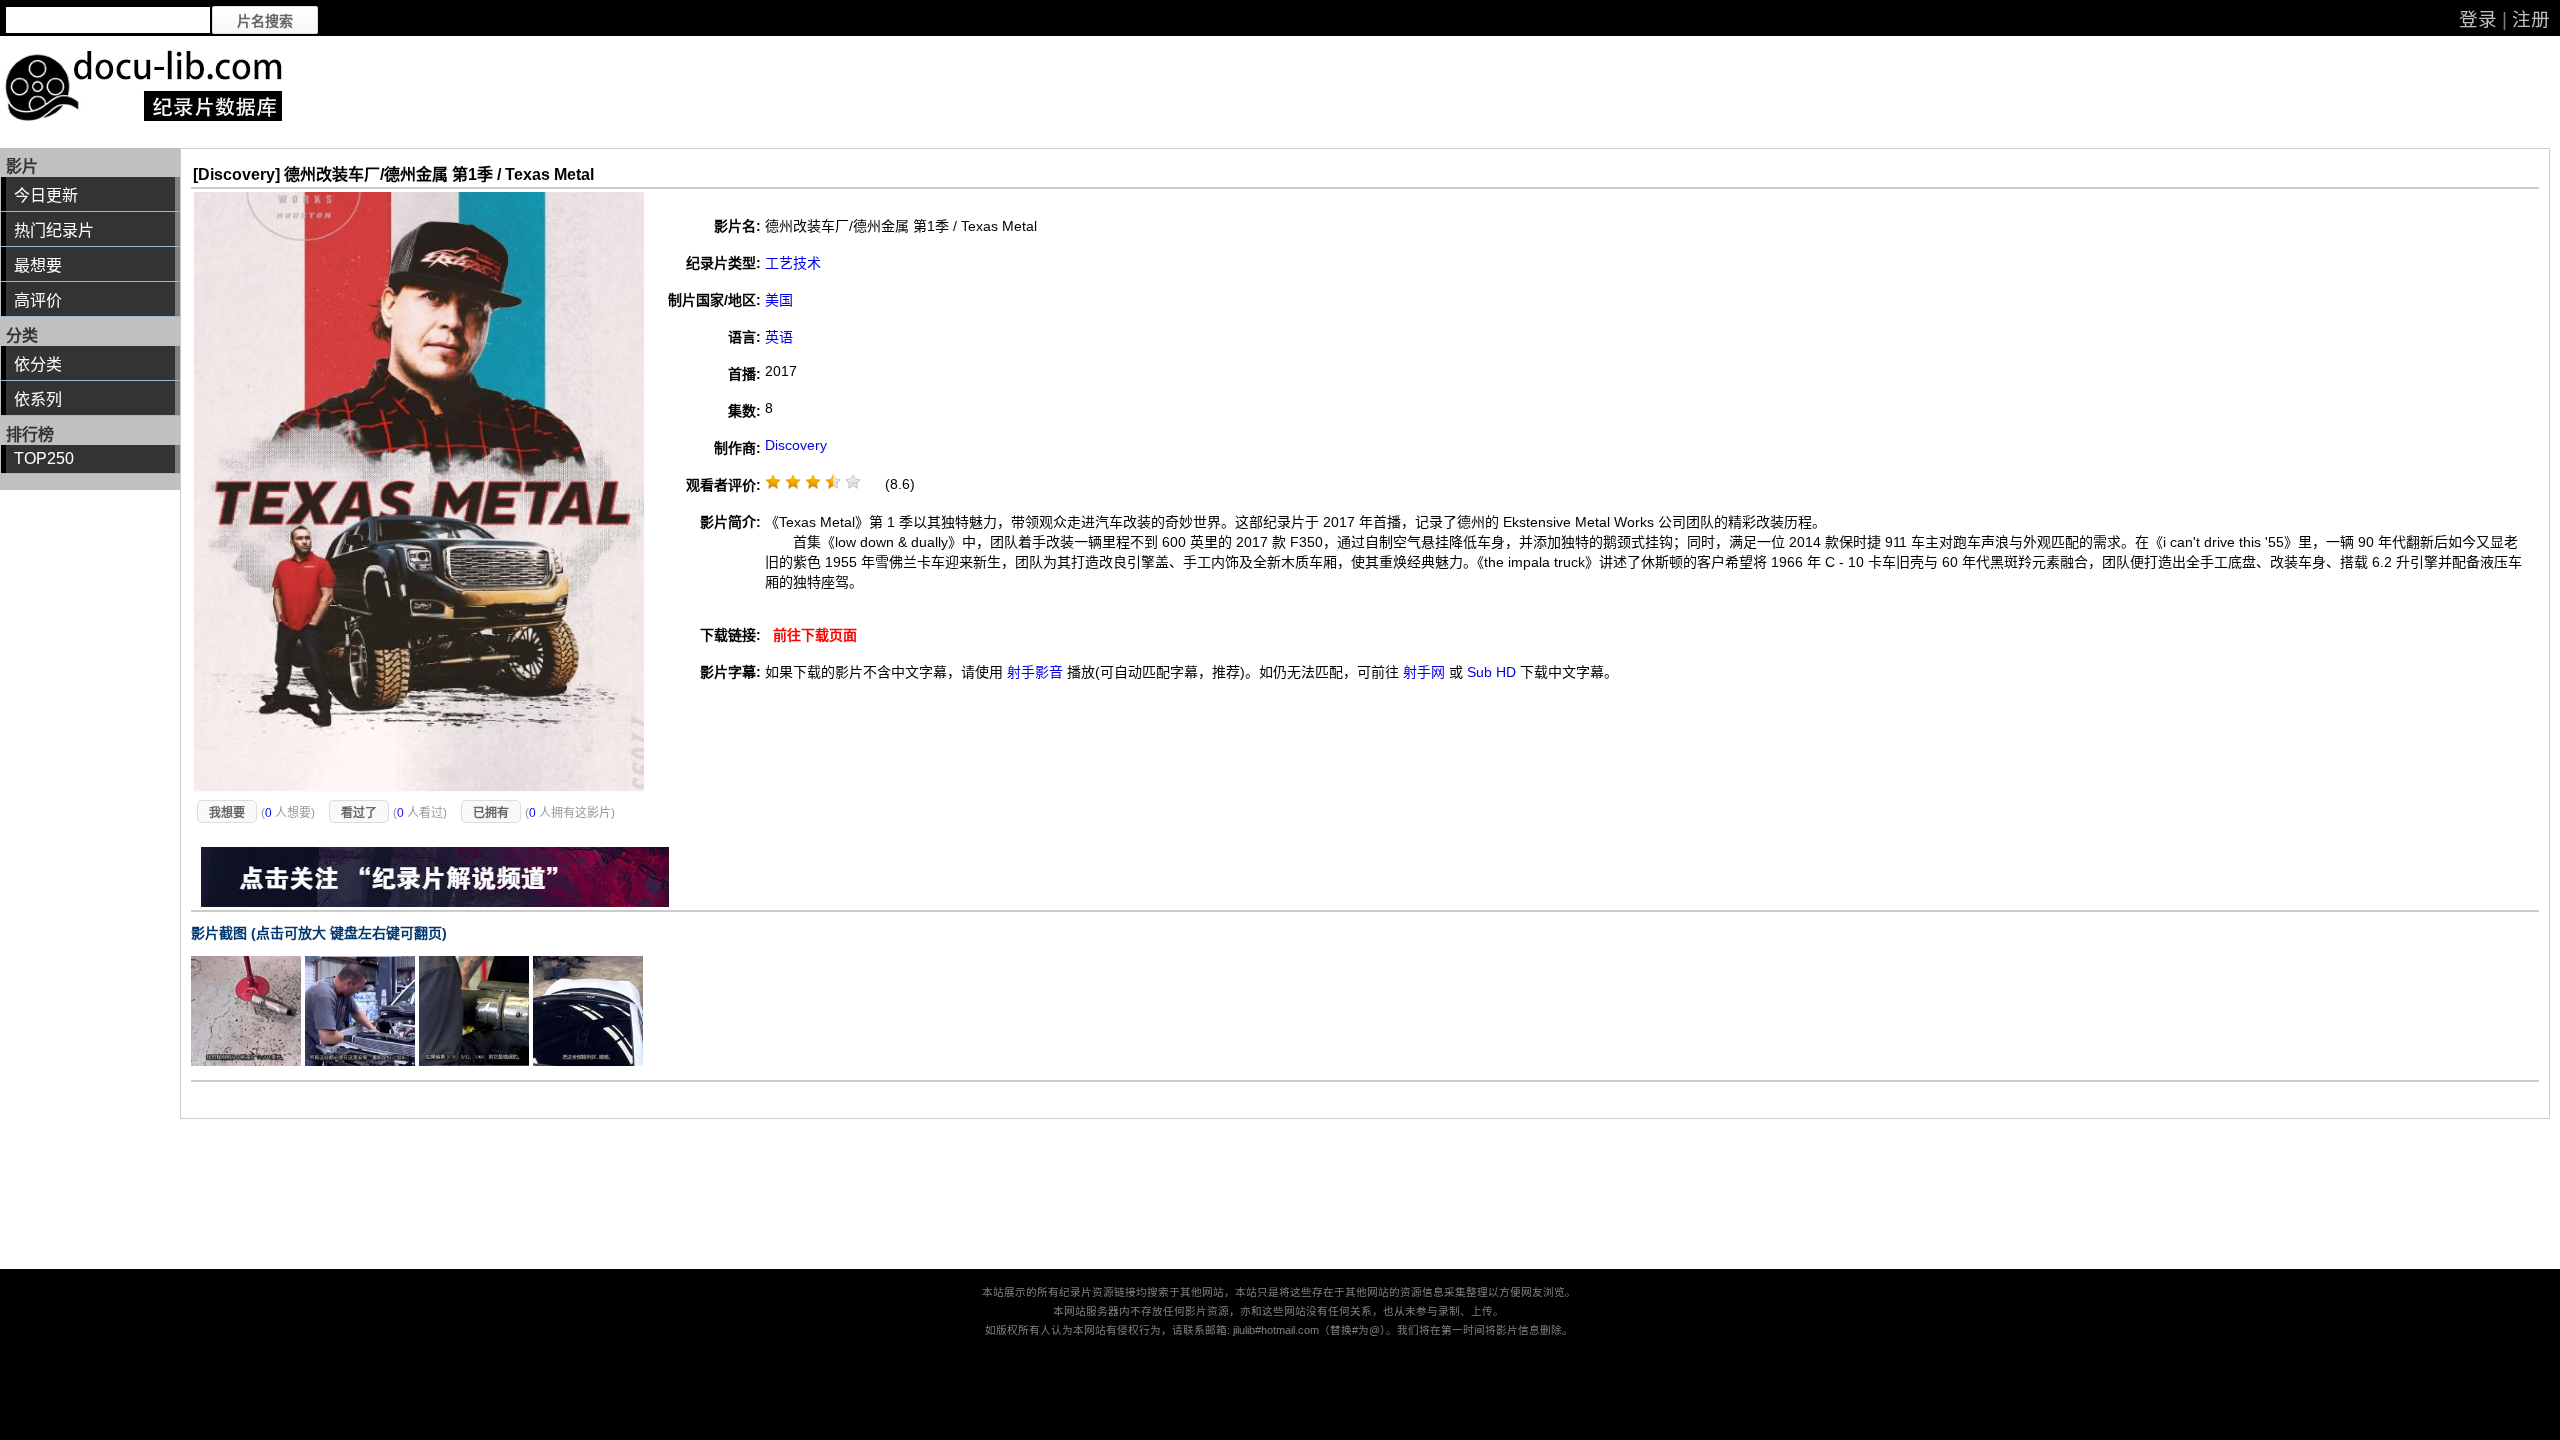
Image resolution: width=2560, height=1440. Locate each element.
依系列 (38, 399)
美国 (779, 300)
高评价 (38, 300)
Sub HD (1491, 672)
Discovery (796, 445)
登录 (2478, 19)
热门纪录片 (54, 230)
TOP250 (44, 458)
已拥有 (491, 813)
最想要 (38, 265)
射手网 (1424, 672)
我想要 (227, 813)
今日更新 (46, 195)
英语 (779, 337)
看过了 (359, 813)
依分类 (38, 364)
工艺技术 (793, 263)
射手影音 (1035, 672)
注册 (2531, 19)
